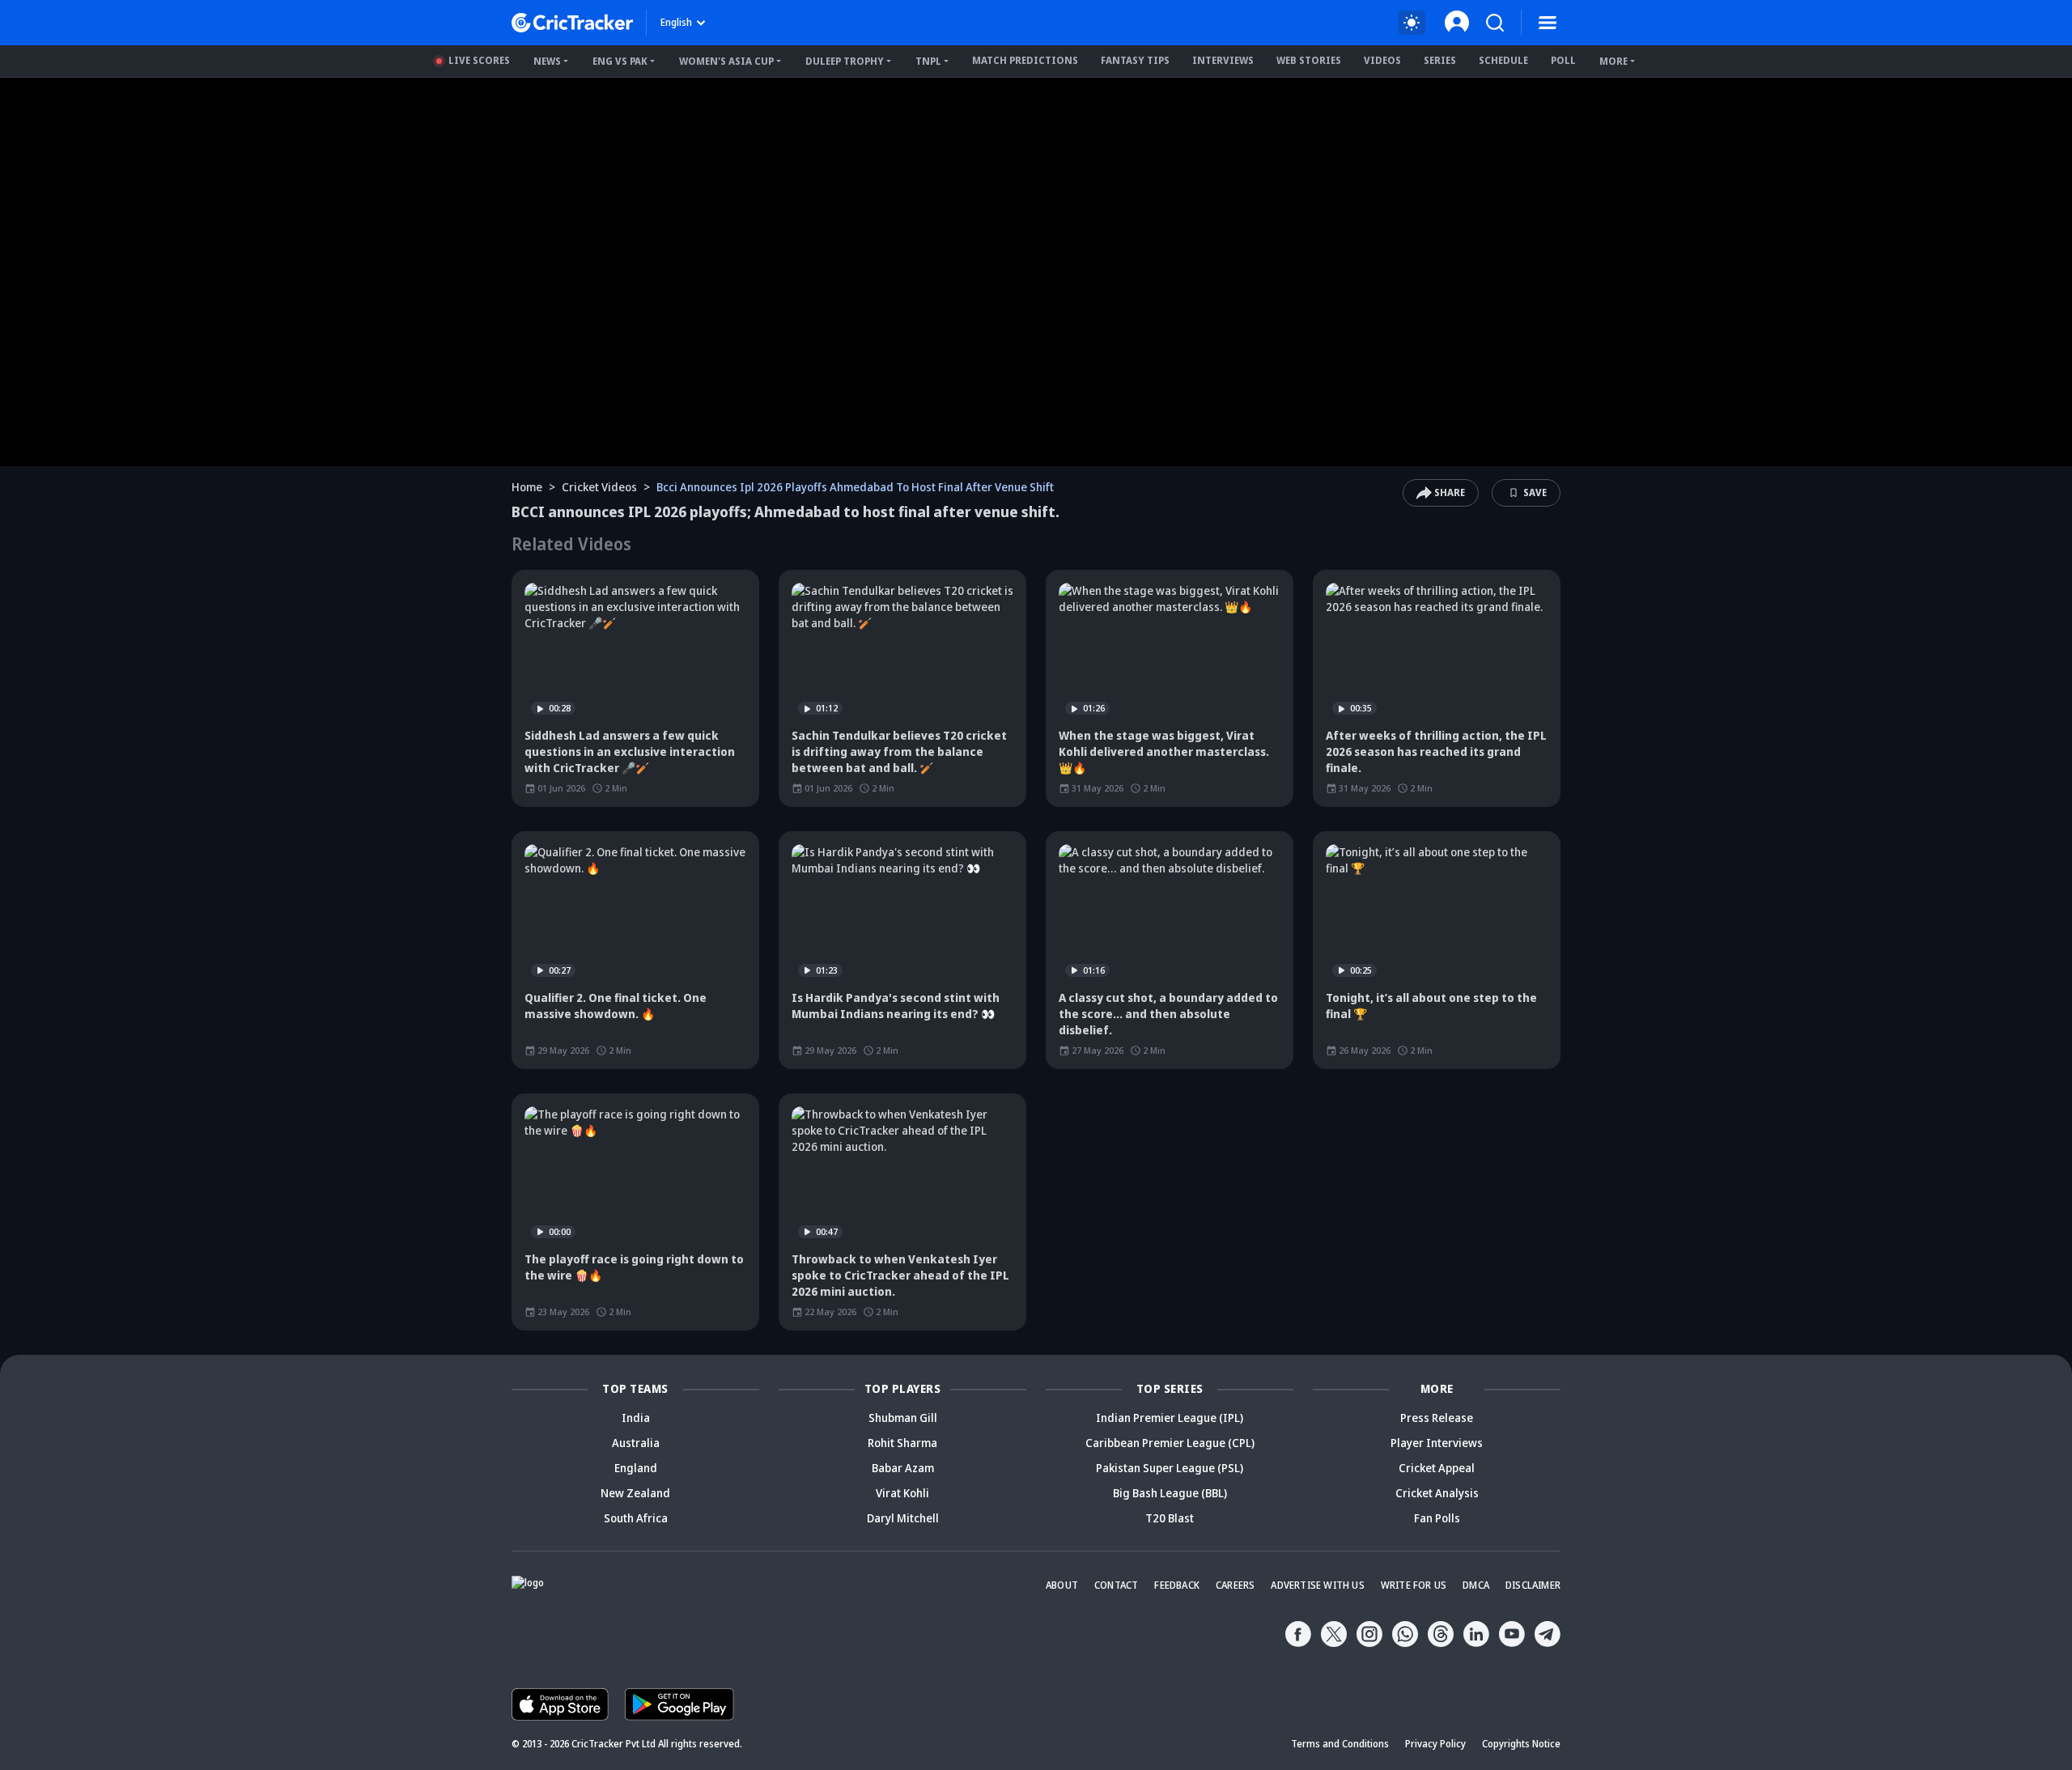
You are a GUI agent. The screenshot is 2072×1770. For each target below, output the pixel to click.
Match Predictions (1025, 60)
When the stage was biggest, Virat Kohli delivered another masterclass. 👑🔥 (1164, 751)
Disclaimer (1533, 1585)
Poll (1563, 60)
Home (527, 487)
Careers (1235, 1585)
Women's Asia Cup (726, 61)
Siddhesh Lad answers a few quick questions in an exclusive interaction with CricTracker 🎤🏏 (630, 751)
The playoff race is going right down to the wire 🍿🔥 (634, 1267)
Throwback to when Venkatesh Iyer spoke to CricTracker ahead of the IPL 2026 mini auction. (900, 1275)
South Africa (636, 1518)
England (636, 1468)
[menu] (1548, 23)
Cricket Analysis (1437, 1493)
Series (1440, 60)
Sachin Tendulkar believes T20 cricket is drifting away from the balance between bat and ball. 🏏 (899, 751)
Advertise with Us (1317, 1585)
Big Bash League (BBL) (1170, 1493)
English (676, 22)
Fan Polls (1437, 1518)
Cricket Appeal (1437, 1468)
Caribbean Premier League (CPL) (1170, 1443)
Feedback (1177, 1585)
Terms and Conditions (1340, 1744)
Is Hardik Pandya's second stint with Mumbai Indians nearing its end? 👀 (896, 1006)
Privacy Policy (1435, 1744)
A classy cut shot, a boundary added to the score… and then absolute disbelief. (1168, 1014)
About (1062, 1585)
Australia (636, 1443)
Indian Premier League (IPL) (1170, 1418)
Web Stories (1309, 60)
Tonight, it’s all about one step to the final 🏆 (1431, 1006)
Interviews (1223, 60)
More (1613, 61)
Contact (1116, 1585)
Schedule (1503, 60)
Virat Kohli (902, 1493)
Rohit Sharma (902, 1443)
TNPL (928, 61)
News (547, 61)
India (636, 1418)
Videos (1382, 60)
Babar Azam (903, 1468)
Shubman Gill (903, 1418)
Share (1450, 492)
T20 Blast (1170, 1518)
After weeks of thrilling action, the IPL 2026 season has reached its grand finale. (1436, 751)
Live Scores (479, 60)
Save (1535, 492)
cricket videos (599, 487)
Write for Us (1414, 1585)
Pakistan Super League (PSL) (1170, 1468)
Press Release (1437, 1418)
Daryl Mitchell (903, 1518)
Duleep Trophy (845, 61)
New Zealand (635, 1493)
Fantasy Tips (1135, 60)
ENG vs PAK (620, 61)
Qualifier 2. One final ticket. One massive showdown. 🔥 (616, 1006)
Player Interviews (1437, 1443)
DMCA (1476, 1585)
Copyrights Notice (1521, 1744)
